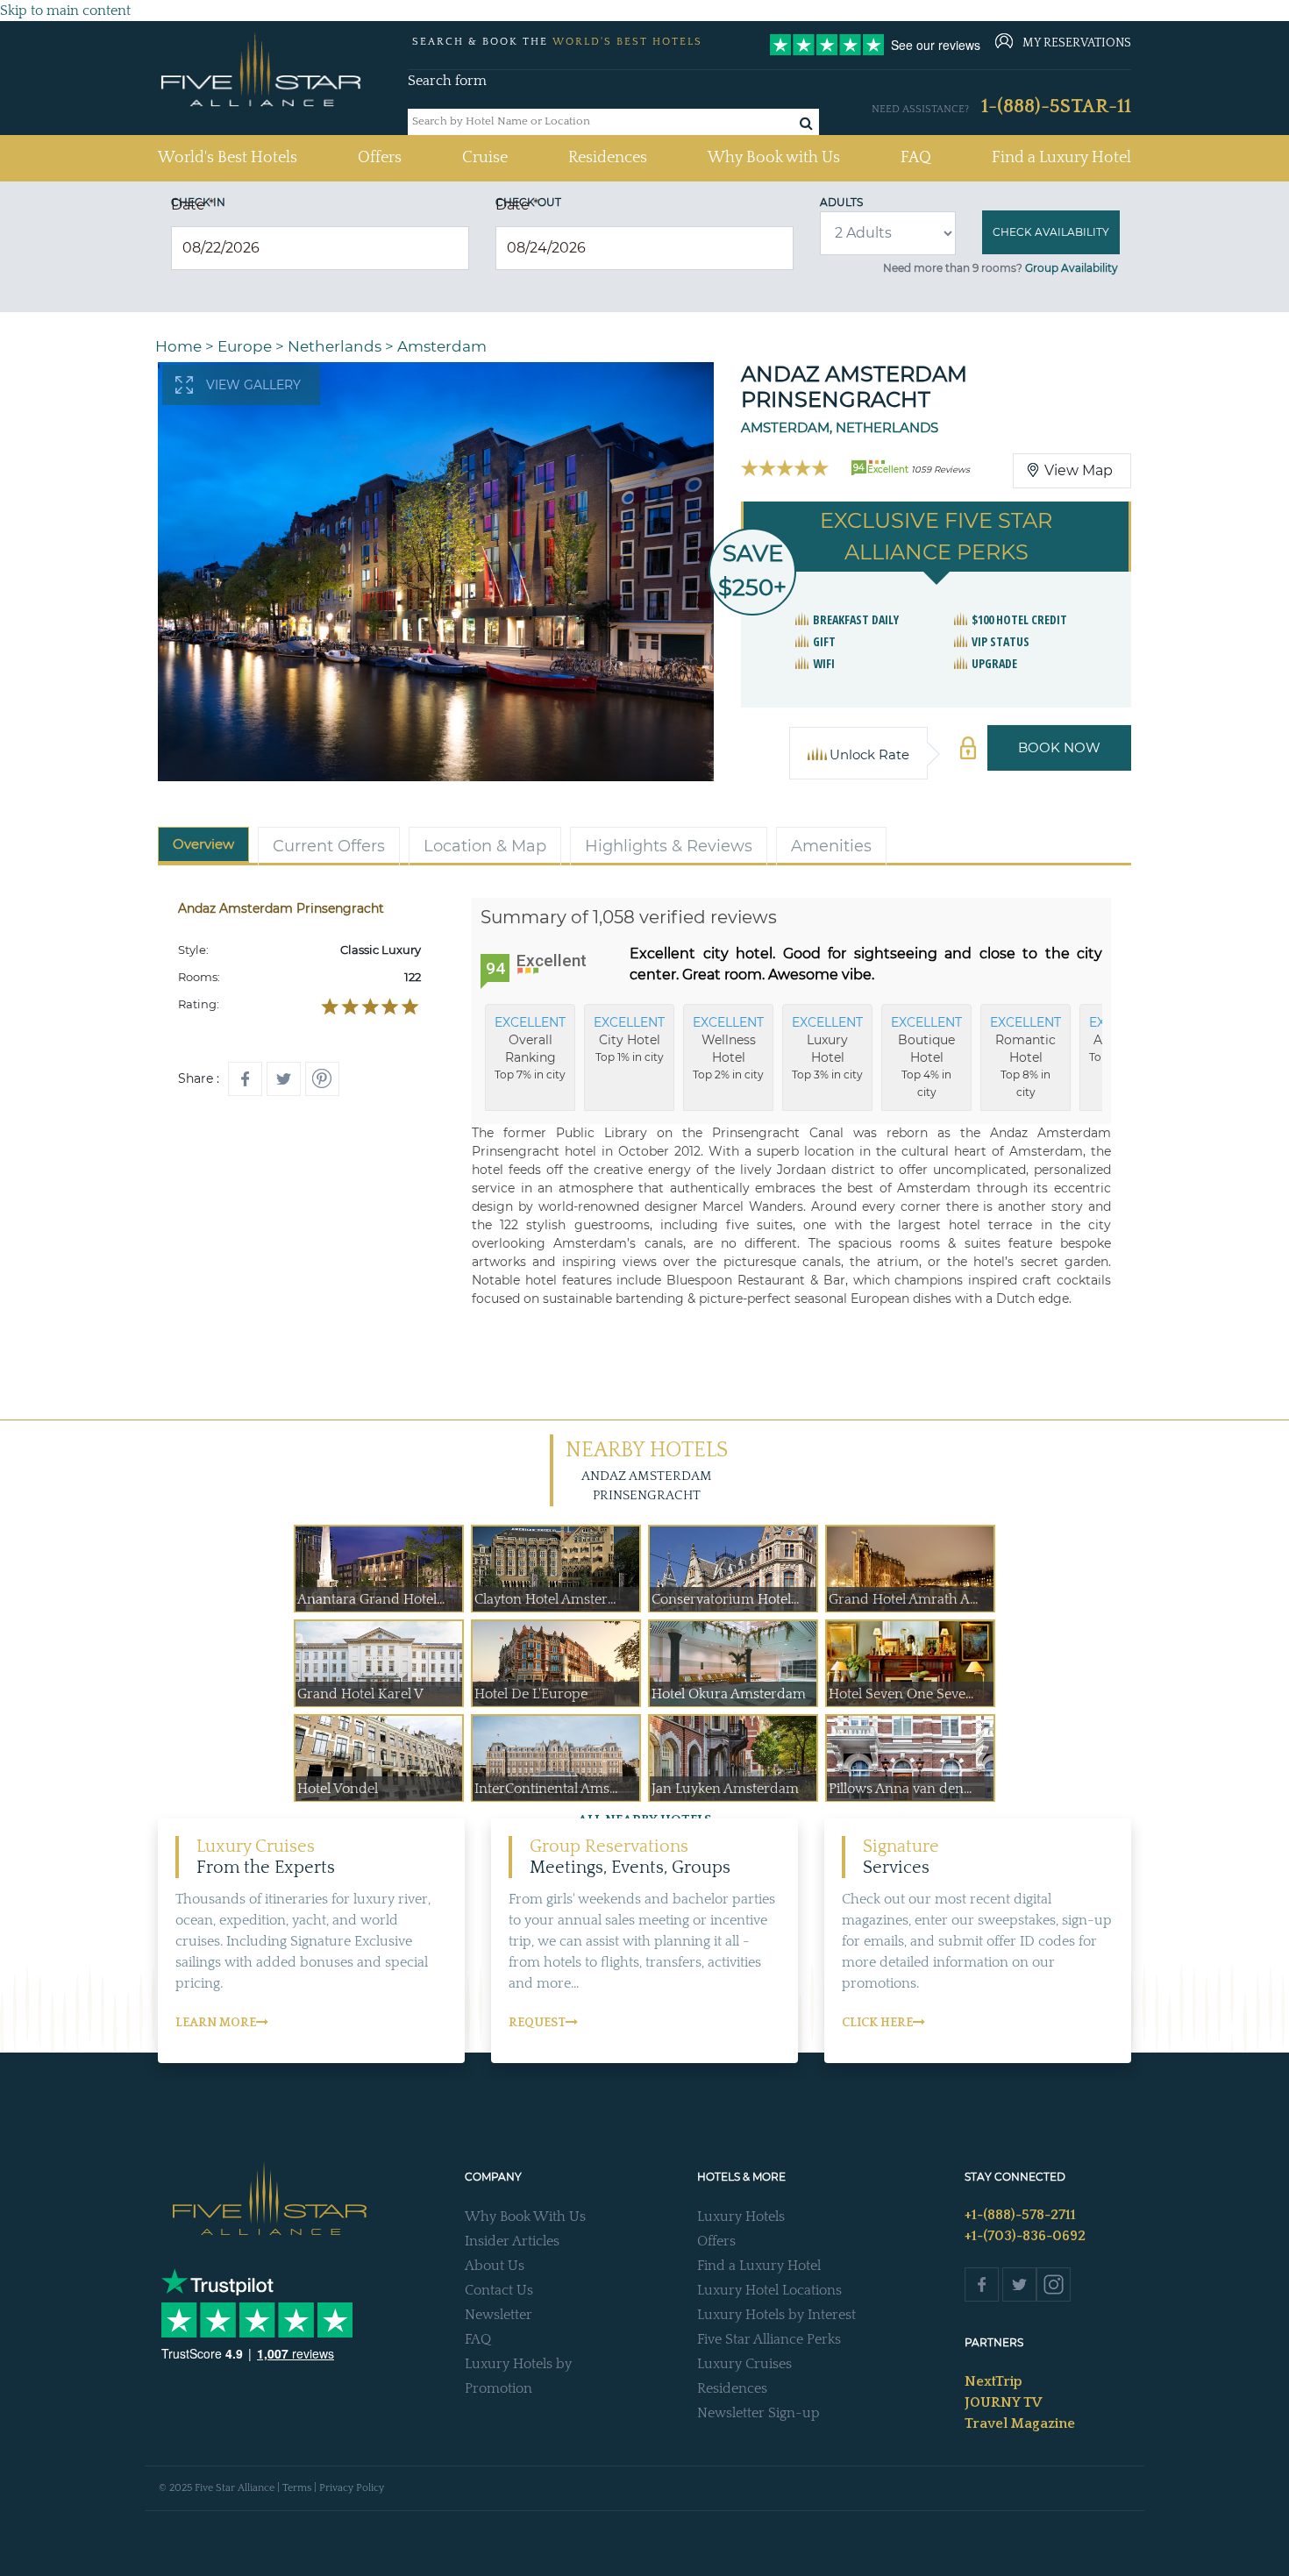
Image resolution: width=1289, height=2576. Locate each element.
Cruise (485, 158)
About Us (495, 2266)
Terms (297, 2488)
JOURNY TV (1003, 2402)
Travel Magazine (1020, 2423)
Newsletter (499, 2315)
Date (192, 205)
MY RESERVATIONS (1077, 43)
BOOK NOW (1059, 747)
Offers (380, 158)
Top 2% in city (728, 1048)
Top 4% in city (926, 1057)
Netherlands (335, 346)
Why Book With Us (525, 2217)
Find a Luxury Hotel (1061, 158)
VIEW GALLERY (253, 385)
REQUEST (537, 2023)
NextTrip (993, 2381)
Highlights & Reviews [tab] (669, 846)
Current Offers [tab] (329, 846)
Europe (245, 346)
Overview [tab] (203, 844)
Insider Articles (512, 2241)
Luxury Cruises (744, 2364)
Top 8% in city (1026, 1057)
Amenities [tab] (831, 846)
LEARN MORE (216, 2023)
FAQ (916, 158)
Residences (608, 158)
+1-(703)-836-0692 (1025, 2236)
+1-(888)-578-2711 (1020, 2215)
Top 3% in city (827, 1048)
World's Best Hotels (228, 157)
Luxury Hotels (741, 2217)
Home (178, 346)
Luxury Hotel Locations (769, 2290)
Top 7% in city (530, 1048)
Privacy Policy (352, 2488)
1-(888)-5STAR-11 (1056, 107)
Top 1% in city (629, 1039)
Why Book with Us (774, 158)
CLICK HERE (877, 2023)
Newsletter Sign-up (758, 2413)
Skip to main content (65, 11)
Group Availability (1072, 268)
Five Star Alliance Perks (769, 2339)
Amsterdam (442, 346)
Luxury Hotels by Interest (776, 2315)
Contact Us (499, 2290)
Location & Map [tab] (485, 846)
